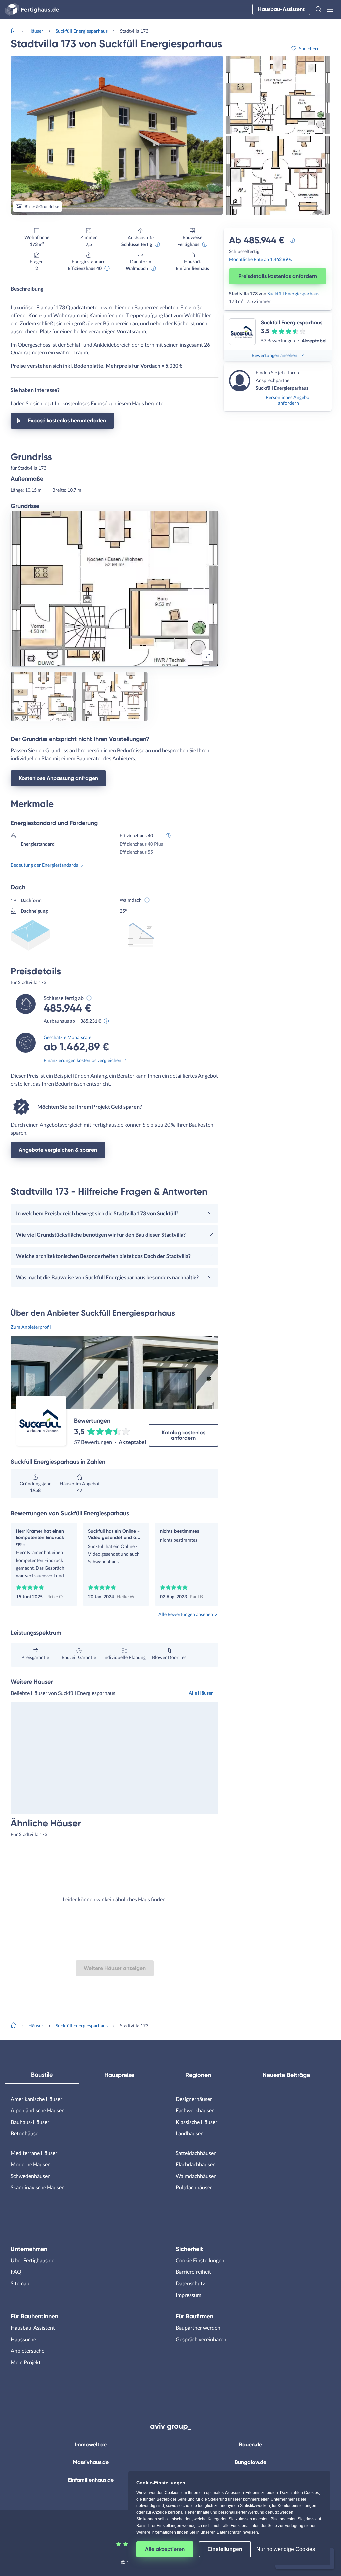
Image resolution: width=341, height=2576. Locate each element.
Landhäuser (189, 2133)
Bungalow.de (251, 2462)
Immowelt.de (91, 2444)
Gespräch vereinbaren (201, 2339)
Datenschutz (190, 2283)
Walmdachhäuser (196, 2176)
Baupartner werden (198, 2328)
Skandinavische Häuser (37, 2187)
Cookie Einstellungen (200, 2260)
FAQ (16, 2272)
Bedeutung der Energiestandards (44, 865)
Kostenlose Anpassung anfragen (58, 778)
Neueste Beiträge (286, 2075)
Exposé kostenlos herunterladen (67, 421)
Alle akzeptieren (165, 2549)
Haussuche (23, 2339)
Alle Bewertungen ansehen (186, 1614)
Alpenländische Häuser (37, 2110)
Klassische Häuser (197, 2122)
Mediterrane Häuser (34, 2153)
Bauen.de (251, 2444)
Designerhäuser (194, 2099)
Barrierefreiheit (193, 2272)
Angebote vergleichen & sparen (58, 1150)
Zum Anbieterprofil (31, 1327)
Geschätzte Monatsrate (67, 1037)
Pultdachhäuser (194, 2187)
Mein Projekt (26, 2362)
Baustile (42, 2075)
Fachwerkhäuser (195, 2110)
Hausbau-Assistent (281, 9)
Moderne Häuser (30, 2164)
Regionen (198, 2075)
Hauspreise (119, 2075)
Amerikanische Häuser (36, 2099)
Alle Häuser (201, 1693)
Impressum (189, 2295)
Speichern (309, 48)
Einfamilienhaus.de (91, 2480)
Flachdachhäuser (195, 2164)
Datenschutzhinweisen (237, 2532)
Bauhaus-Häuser (30, 2122)
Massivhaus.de (91, 2462)
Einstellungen (225, 2549)
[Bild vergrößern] (208, 656)
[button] (319, 9)
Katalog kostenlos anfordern (183, 1435)
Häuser (36, 31)
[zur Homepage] (16, 30)
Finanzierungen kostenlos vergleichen (82, 1060)
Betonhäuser (25, 2133)
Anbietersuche (27, 2350)
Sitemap (20, 2283)
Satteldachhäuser (196, 2153)
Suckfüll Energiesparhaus (82, 31)
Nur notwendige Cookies (286, 2549)
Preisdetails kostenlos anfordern (278, 276)
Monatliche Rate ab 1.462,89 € (260, 259)
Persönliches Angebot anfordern (288, 400)
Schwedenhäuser (30, 2176)
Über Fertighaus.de (32, 2260)
